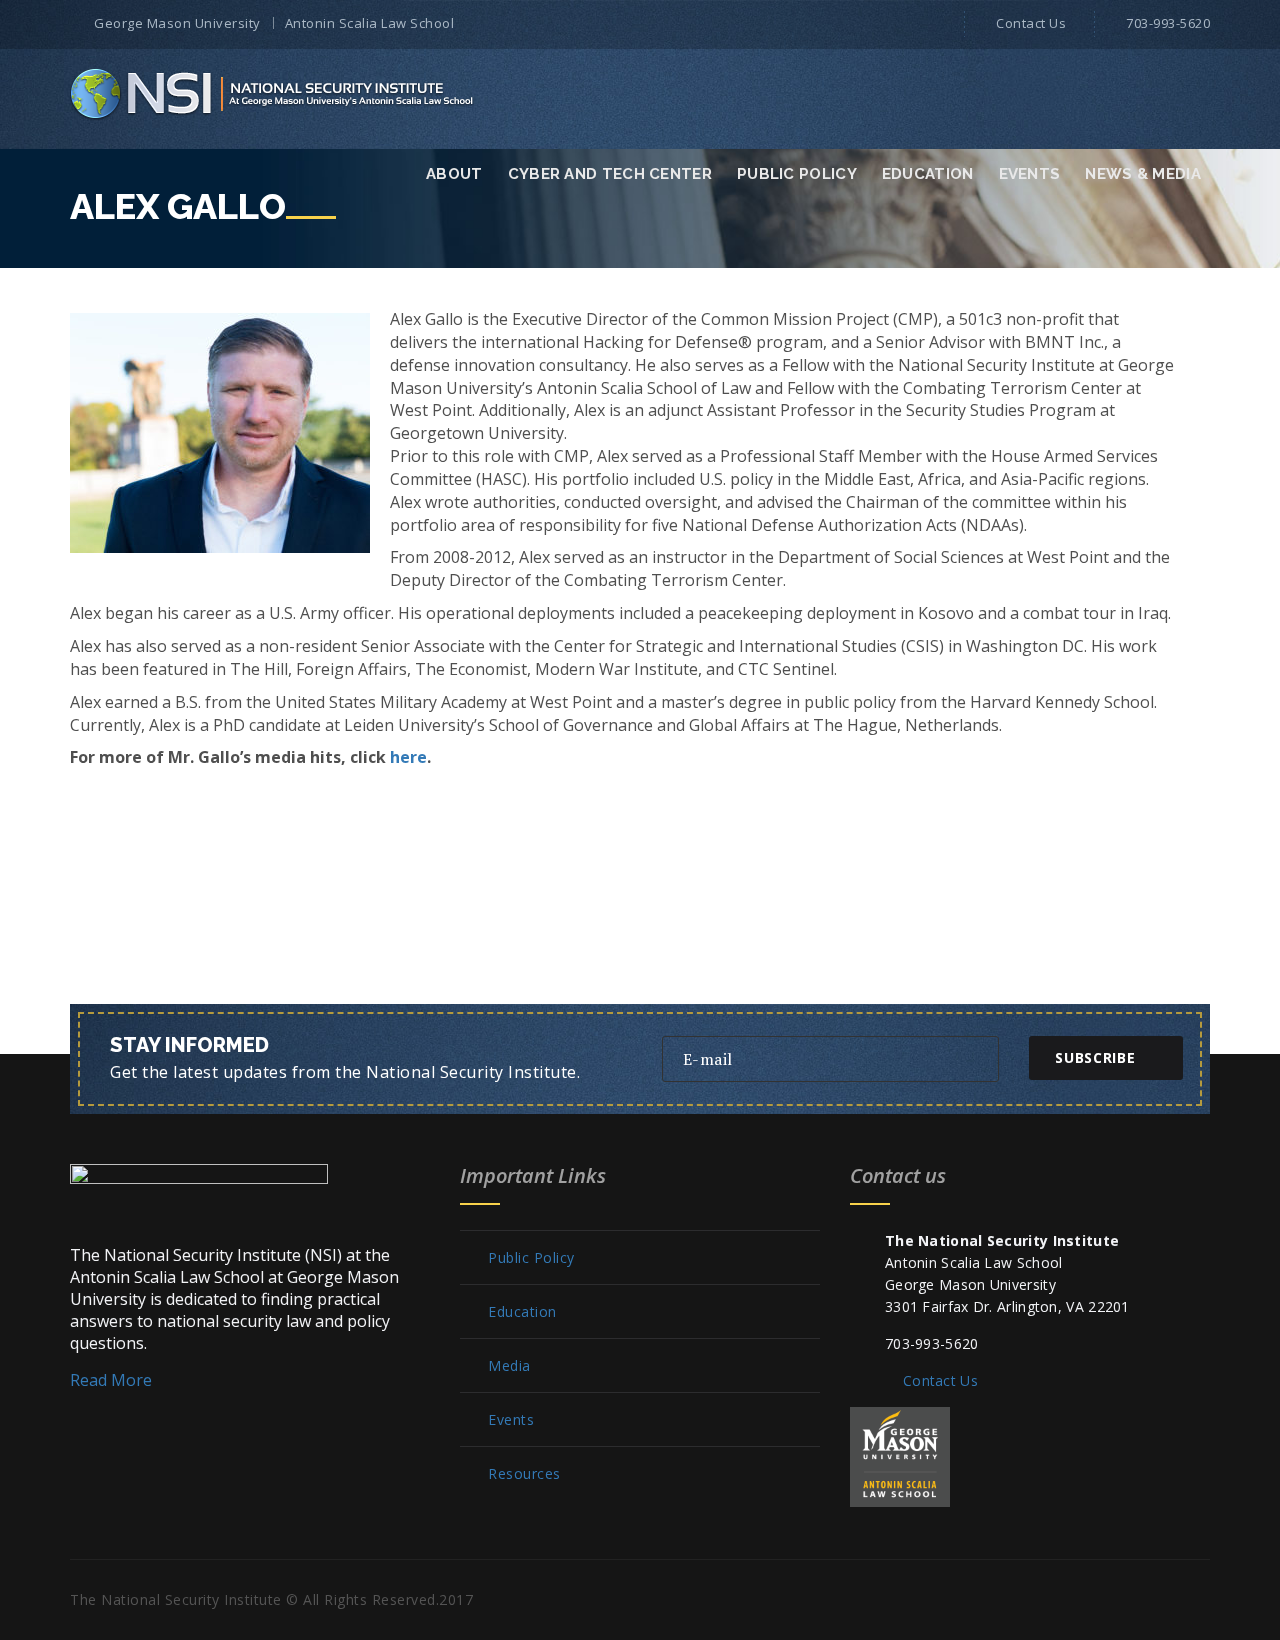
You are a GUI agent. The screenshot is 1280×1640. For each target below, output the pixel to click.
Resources (524, 1474)
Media (509, 1366)
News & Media (1143, 174)
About (454, 174)
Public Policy (797, 174)
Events (1030, 174)
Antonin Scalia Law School (370, 23)
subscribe (1095, 1057)
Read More (111, 1380)
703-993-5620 (1168, 23)
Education (928, 174)
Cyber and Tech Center (610, 174)
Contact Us (1031, 23)
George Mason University (177, 23)
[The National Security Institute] (273, 93)
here (408, 757)
